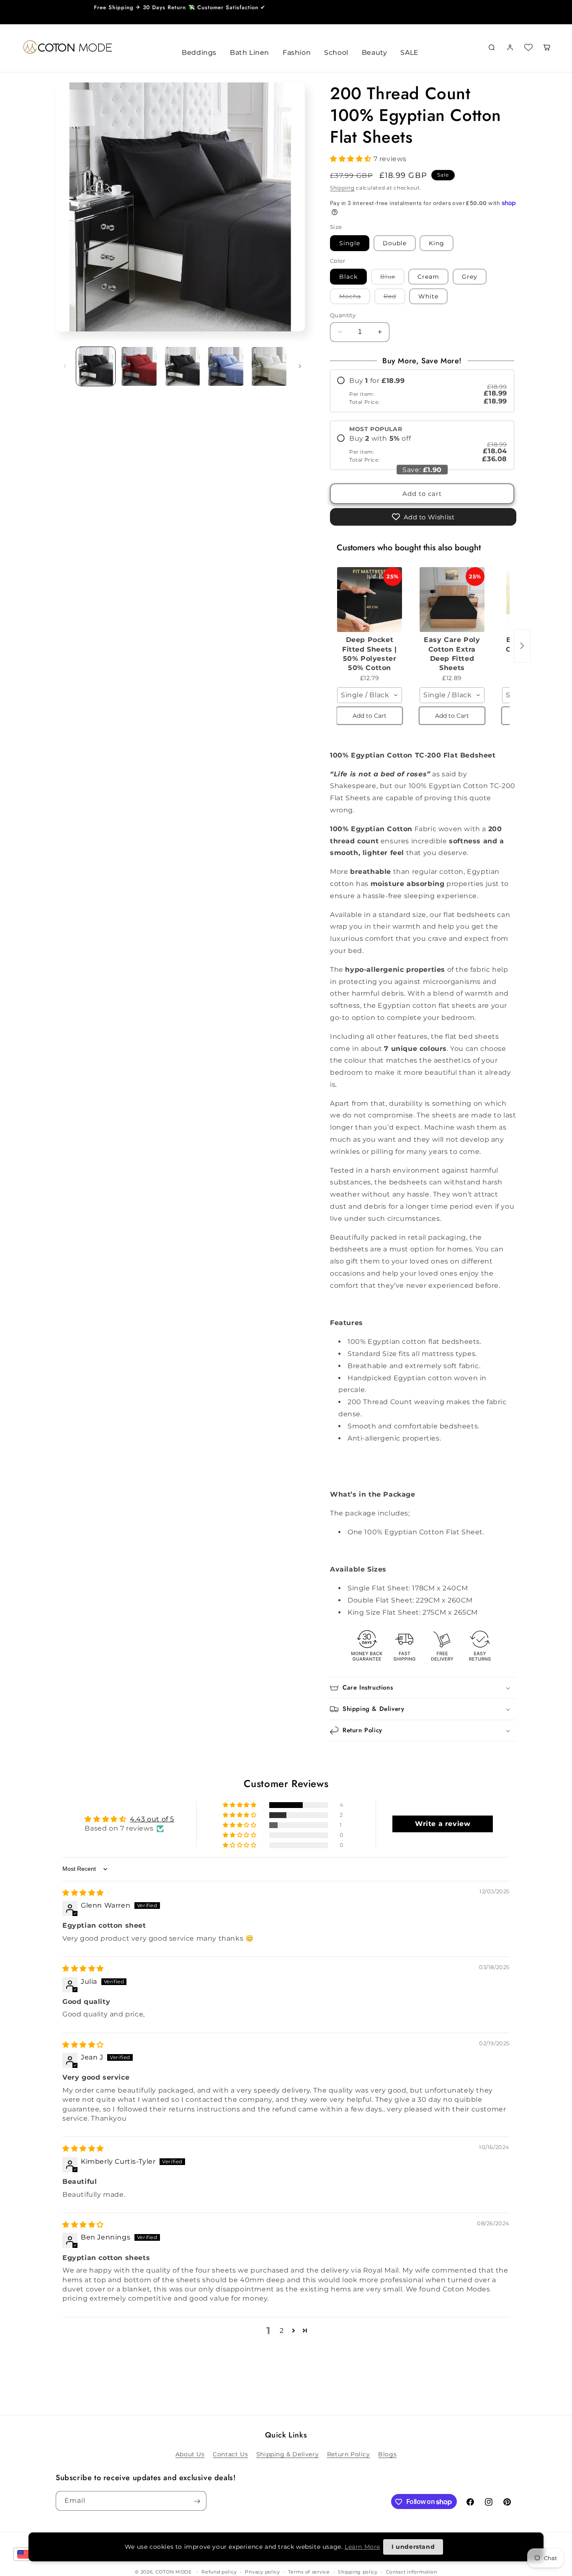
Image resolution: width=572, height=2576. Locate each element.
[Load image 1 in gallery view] (96, 366)
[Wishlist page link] (528, 47)
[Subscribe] (197, 2501)
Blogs (387, 2454)
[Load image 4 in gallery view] (225, 366)
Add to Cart (370, 716)
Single (350, 243)
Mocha (355, 298)
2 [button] (282, 2331)
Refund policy (219, 2571)
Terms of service (309, 2571)
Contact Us (230, 2454)
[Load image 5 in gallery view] (269, 366)
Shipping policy (358, 2571)
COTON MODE (174, 2572)
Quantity (343, 315)
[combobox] (370, 695)
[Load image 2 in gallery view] (139, 366)
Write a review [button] (443, 1824)
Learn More (362, 2547)
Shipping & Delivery (287, 2454)
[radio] (422, 391)
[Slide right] (300, 366)
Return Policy (349, 2454)
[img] (83, 1893)
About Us (190, 2454)
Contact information (412, 2571)
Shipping (342, 188)
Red (394, 298)
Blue (392, 279)
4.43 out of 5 (152, 1819)
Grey (470, 277)
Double (395, 243)
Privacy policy (263, 2571)
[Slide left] (65, 366)
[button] (352, 159)
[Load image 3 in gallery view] (182, 366)
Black (348, 277)
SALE (409, 53)
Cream (428, 277)
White (428, 296)
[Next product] (522, 646)
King (437, 243)
